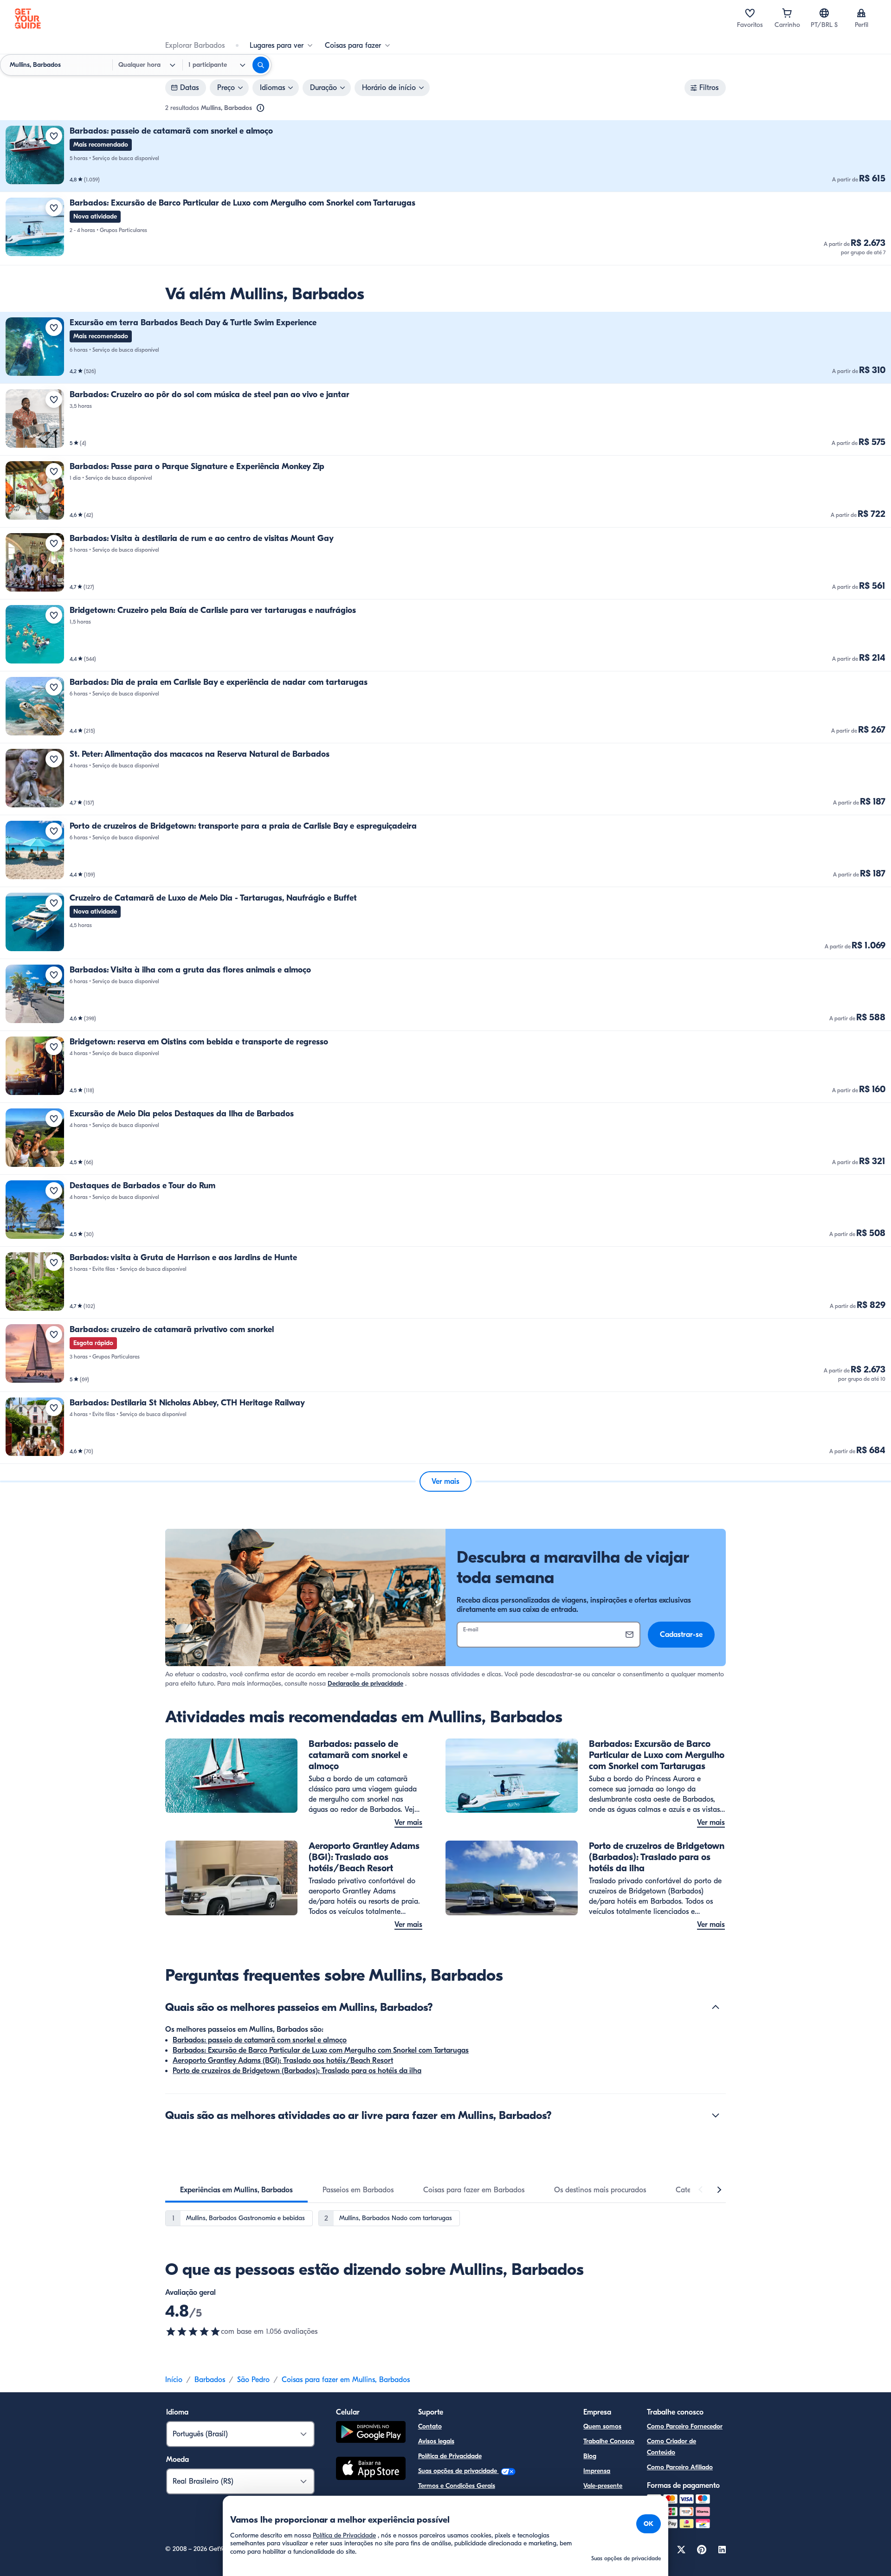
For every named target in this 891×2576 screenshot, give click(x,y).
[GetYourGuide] (28, 19)
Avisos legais (436, 2441)
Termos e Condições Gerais (457, 2486)
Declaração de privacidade (365, 1684)
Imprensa (597, 2471)
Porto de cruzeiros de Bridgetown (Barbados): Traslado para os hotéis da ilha (297, 2071)
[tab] (236, 2190)
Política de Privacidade (450, 2456)
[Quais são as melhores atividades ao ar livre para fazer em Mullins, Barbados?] (716, 2115)
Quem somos (602, 2426)
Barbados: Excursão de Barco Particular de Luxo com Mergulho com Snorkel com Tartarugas (321, 2050)
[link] (445, 156)
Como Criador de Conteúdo (671, 2447)
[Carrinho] (787, 13)
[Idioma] (824, 13)
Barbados (210, 2380)
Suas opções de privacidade (458, 2471)
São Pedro (253, 2380)
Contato (430, 2426)
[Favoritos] (750, 13)
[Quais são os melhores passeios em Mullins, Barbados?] (716, 2007)
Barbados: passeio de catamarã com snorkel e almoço (260, 2040)
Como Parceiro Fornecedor (685, 2426)
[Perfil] (861, 13)
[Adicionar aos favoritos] (54, 136)
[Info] (260, 108)
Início (174, 2380)
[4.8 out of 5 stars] (193, 2331)
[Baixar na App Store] (371, 2470)
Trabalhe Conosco (609, 2441)
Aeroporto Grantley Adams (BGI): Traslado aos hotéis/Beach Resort (283, 2061)
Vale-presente (603, 2486)
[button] (445, 156)
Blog (590, 2456)
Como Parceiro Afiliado (680, 2467)
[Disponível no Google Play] (371, 2433)
